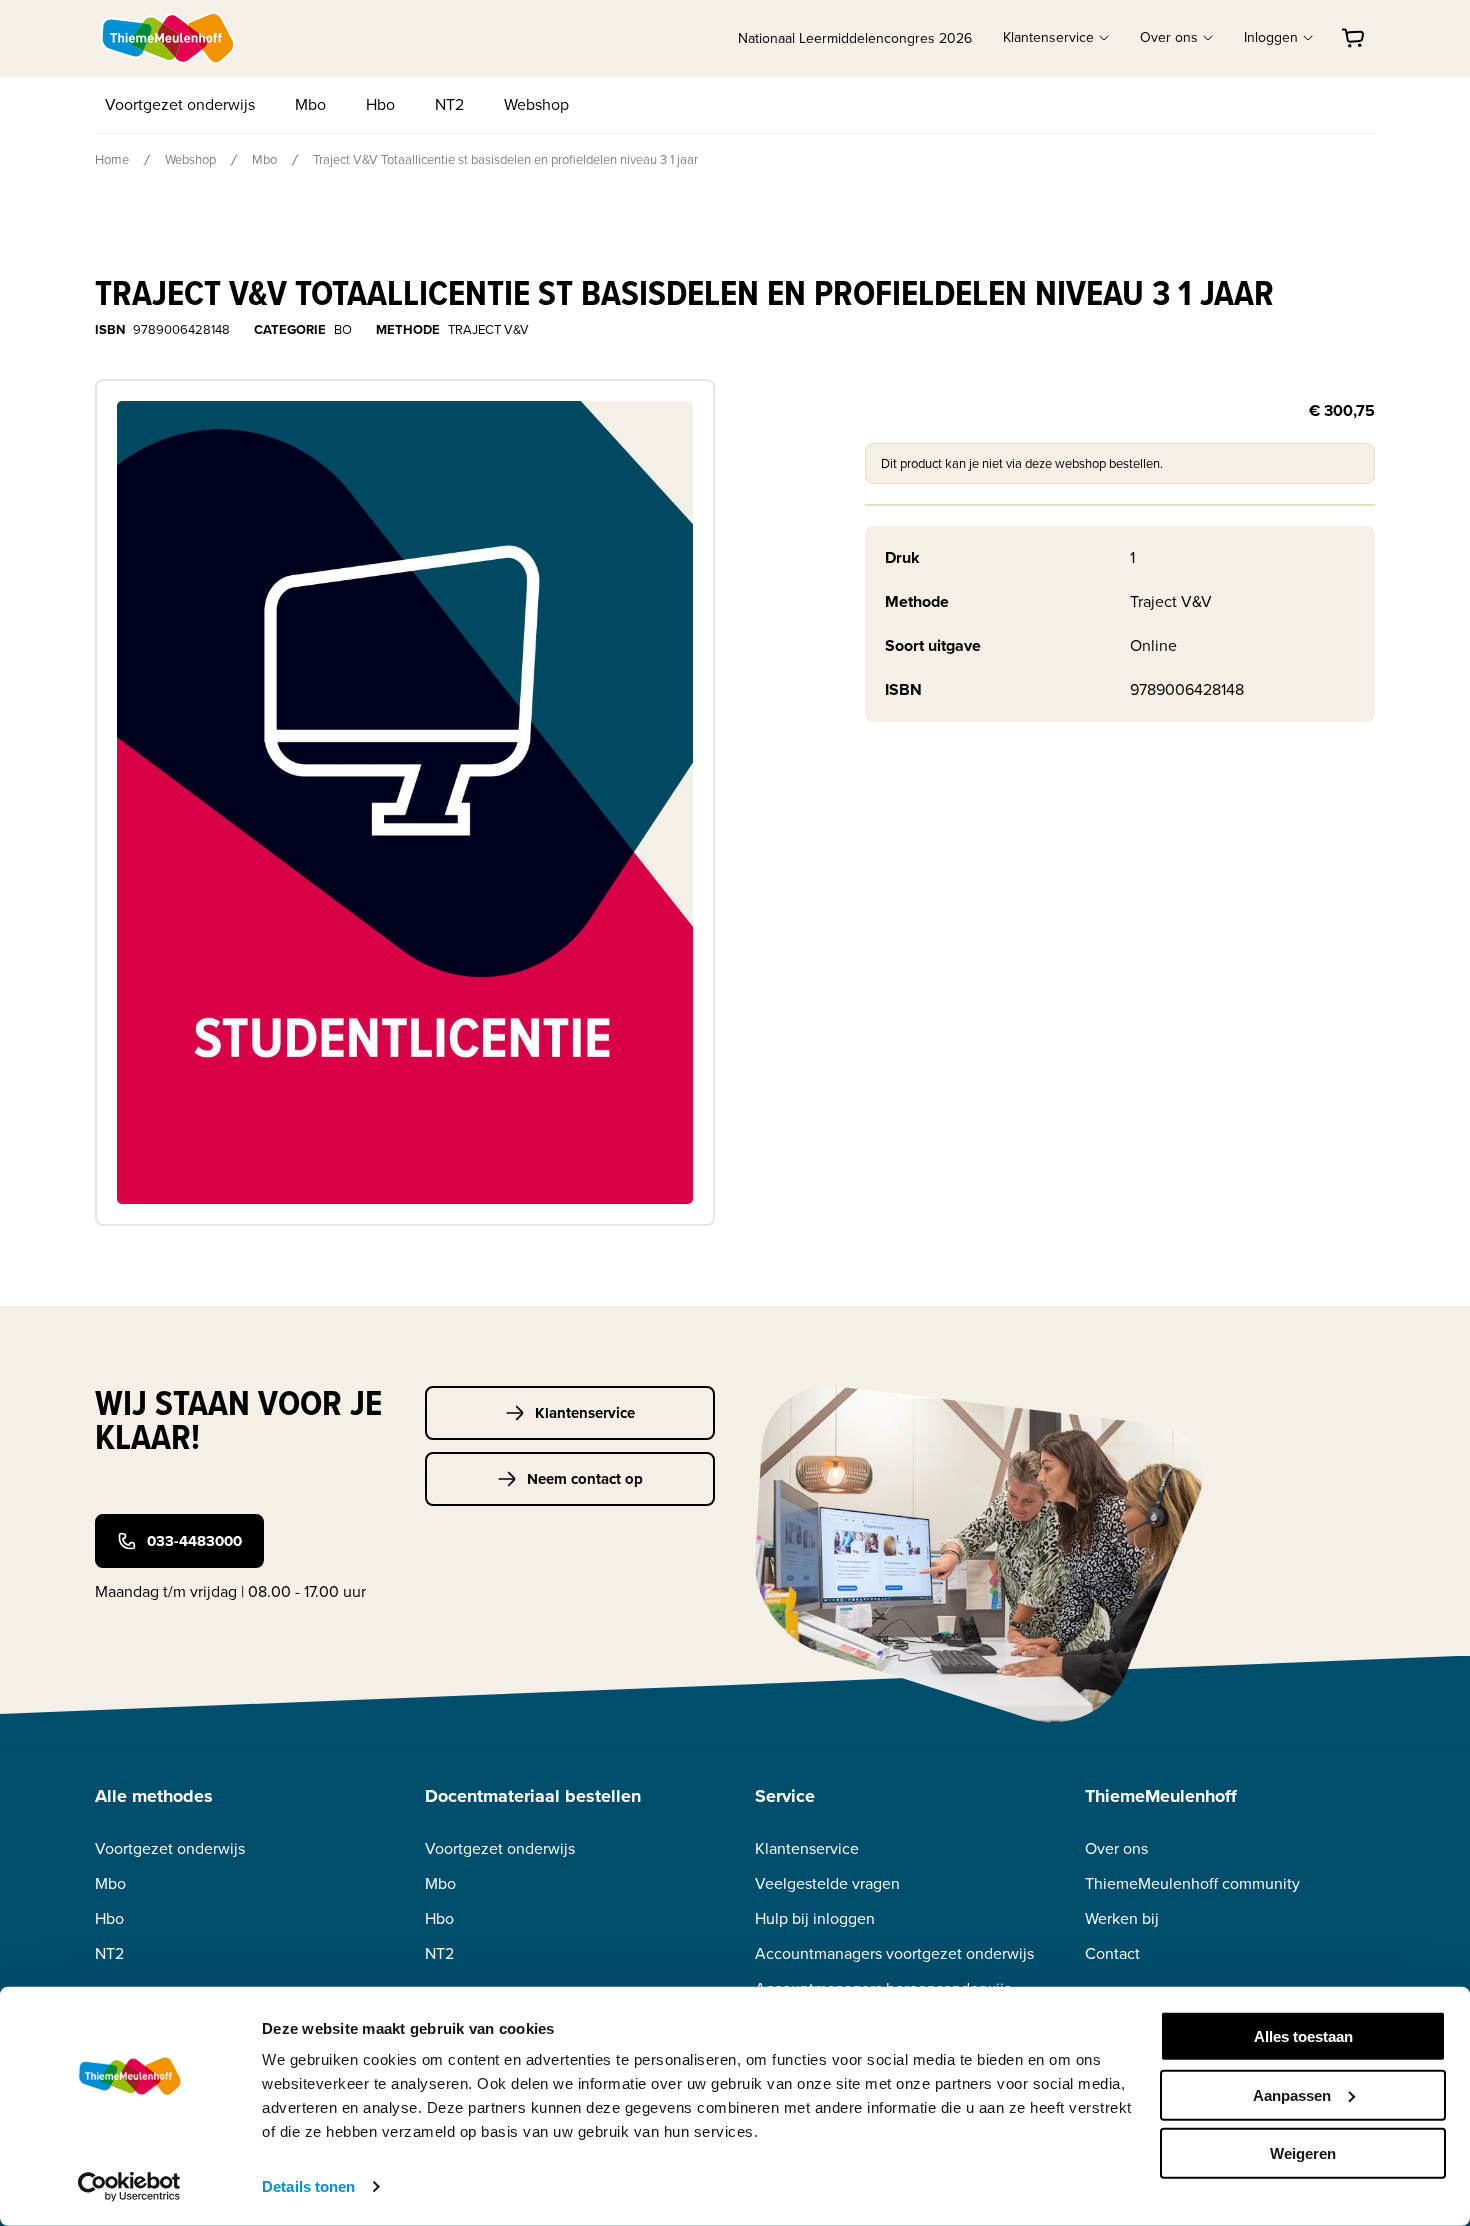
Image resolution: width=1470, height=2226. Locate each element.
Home (112, 159)
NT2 (449, 104)
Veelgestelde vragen (827, 1883)
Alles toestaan (1303, 2036)
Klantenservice (585, 1413)
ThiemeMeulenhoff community (1192, 1883)
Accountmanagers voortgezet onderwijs (894, 1953)
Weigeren (1303, 2153)
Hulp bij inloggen (815, 1918)
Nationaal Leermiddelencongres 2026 (855, 38)
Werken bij (1122, 1918)
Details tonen (308, 2186)
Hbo (380, 104)
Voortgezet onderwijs (180, 104)
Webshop (536, 104)
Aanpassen (1292, 2094)
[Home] (169, 38)
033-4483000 (194, 1541)
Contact (1112, 1953)
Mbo (310, 104)
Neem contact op (585, 1479)
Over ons (1116, 1848)
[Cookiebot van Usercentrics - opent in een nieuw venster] (129, 2187)
